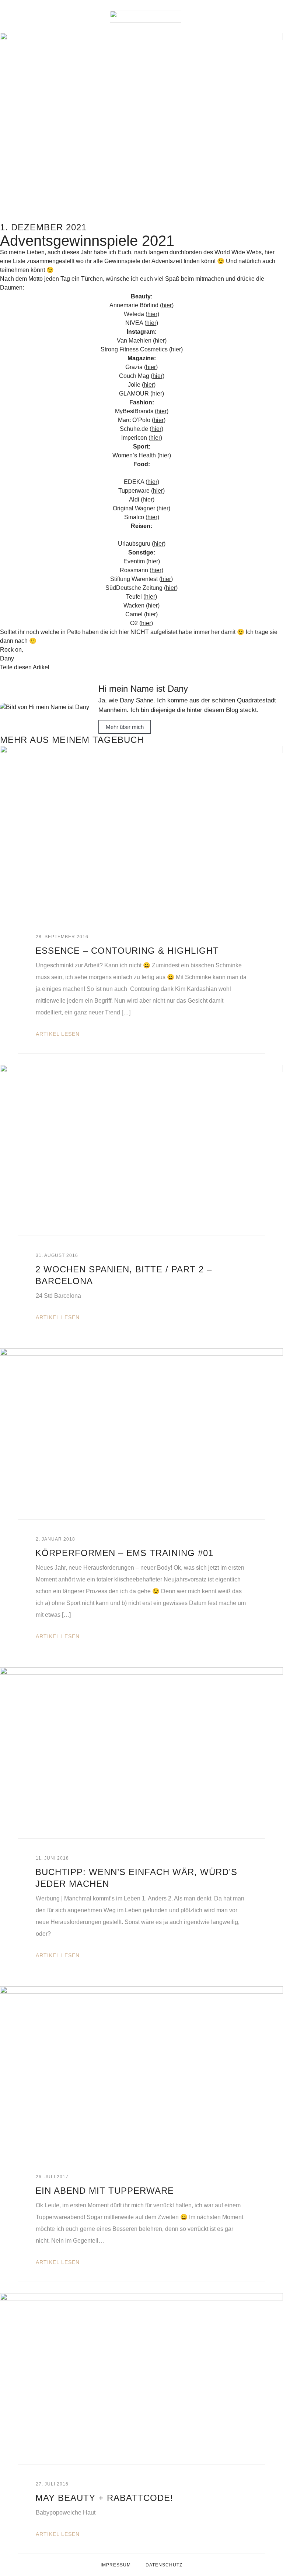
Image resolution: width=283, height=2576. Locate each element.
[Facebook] (234, 17)
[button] (15, 17)
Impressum (116, 2565)
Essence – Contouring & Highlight (127, 951)
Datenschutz (164, 2565)
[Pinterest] (267, 17)
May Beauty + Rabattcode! (104, 2498)
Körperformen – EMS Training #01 (124, 1553)
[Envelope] (218, 17)
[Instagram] (251, 17)
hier (167, 305)
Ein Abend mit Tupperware (105, 2191)
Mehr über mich (125, 727)
